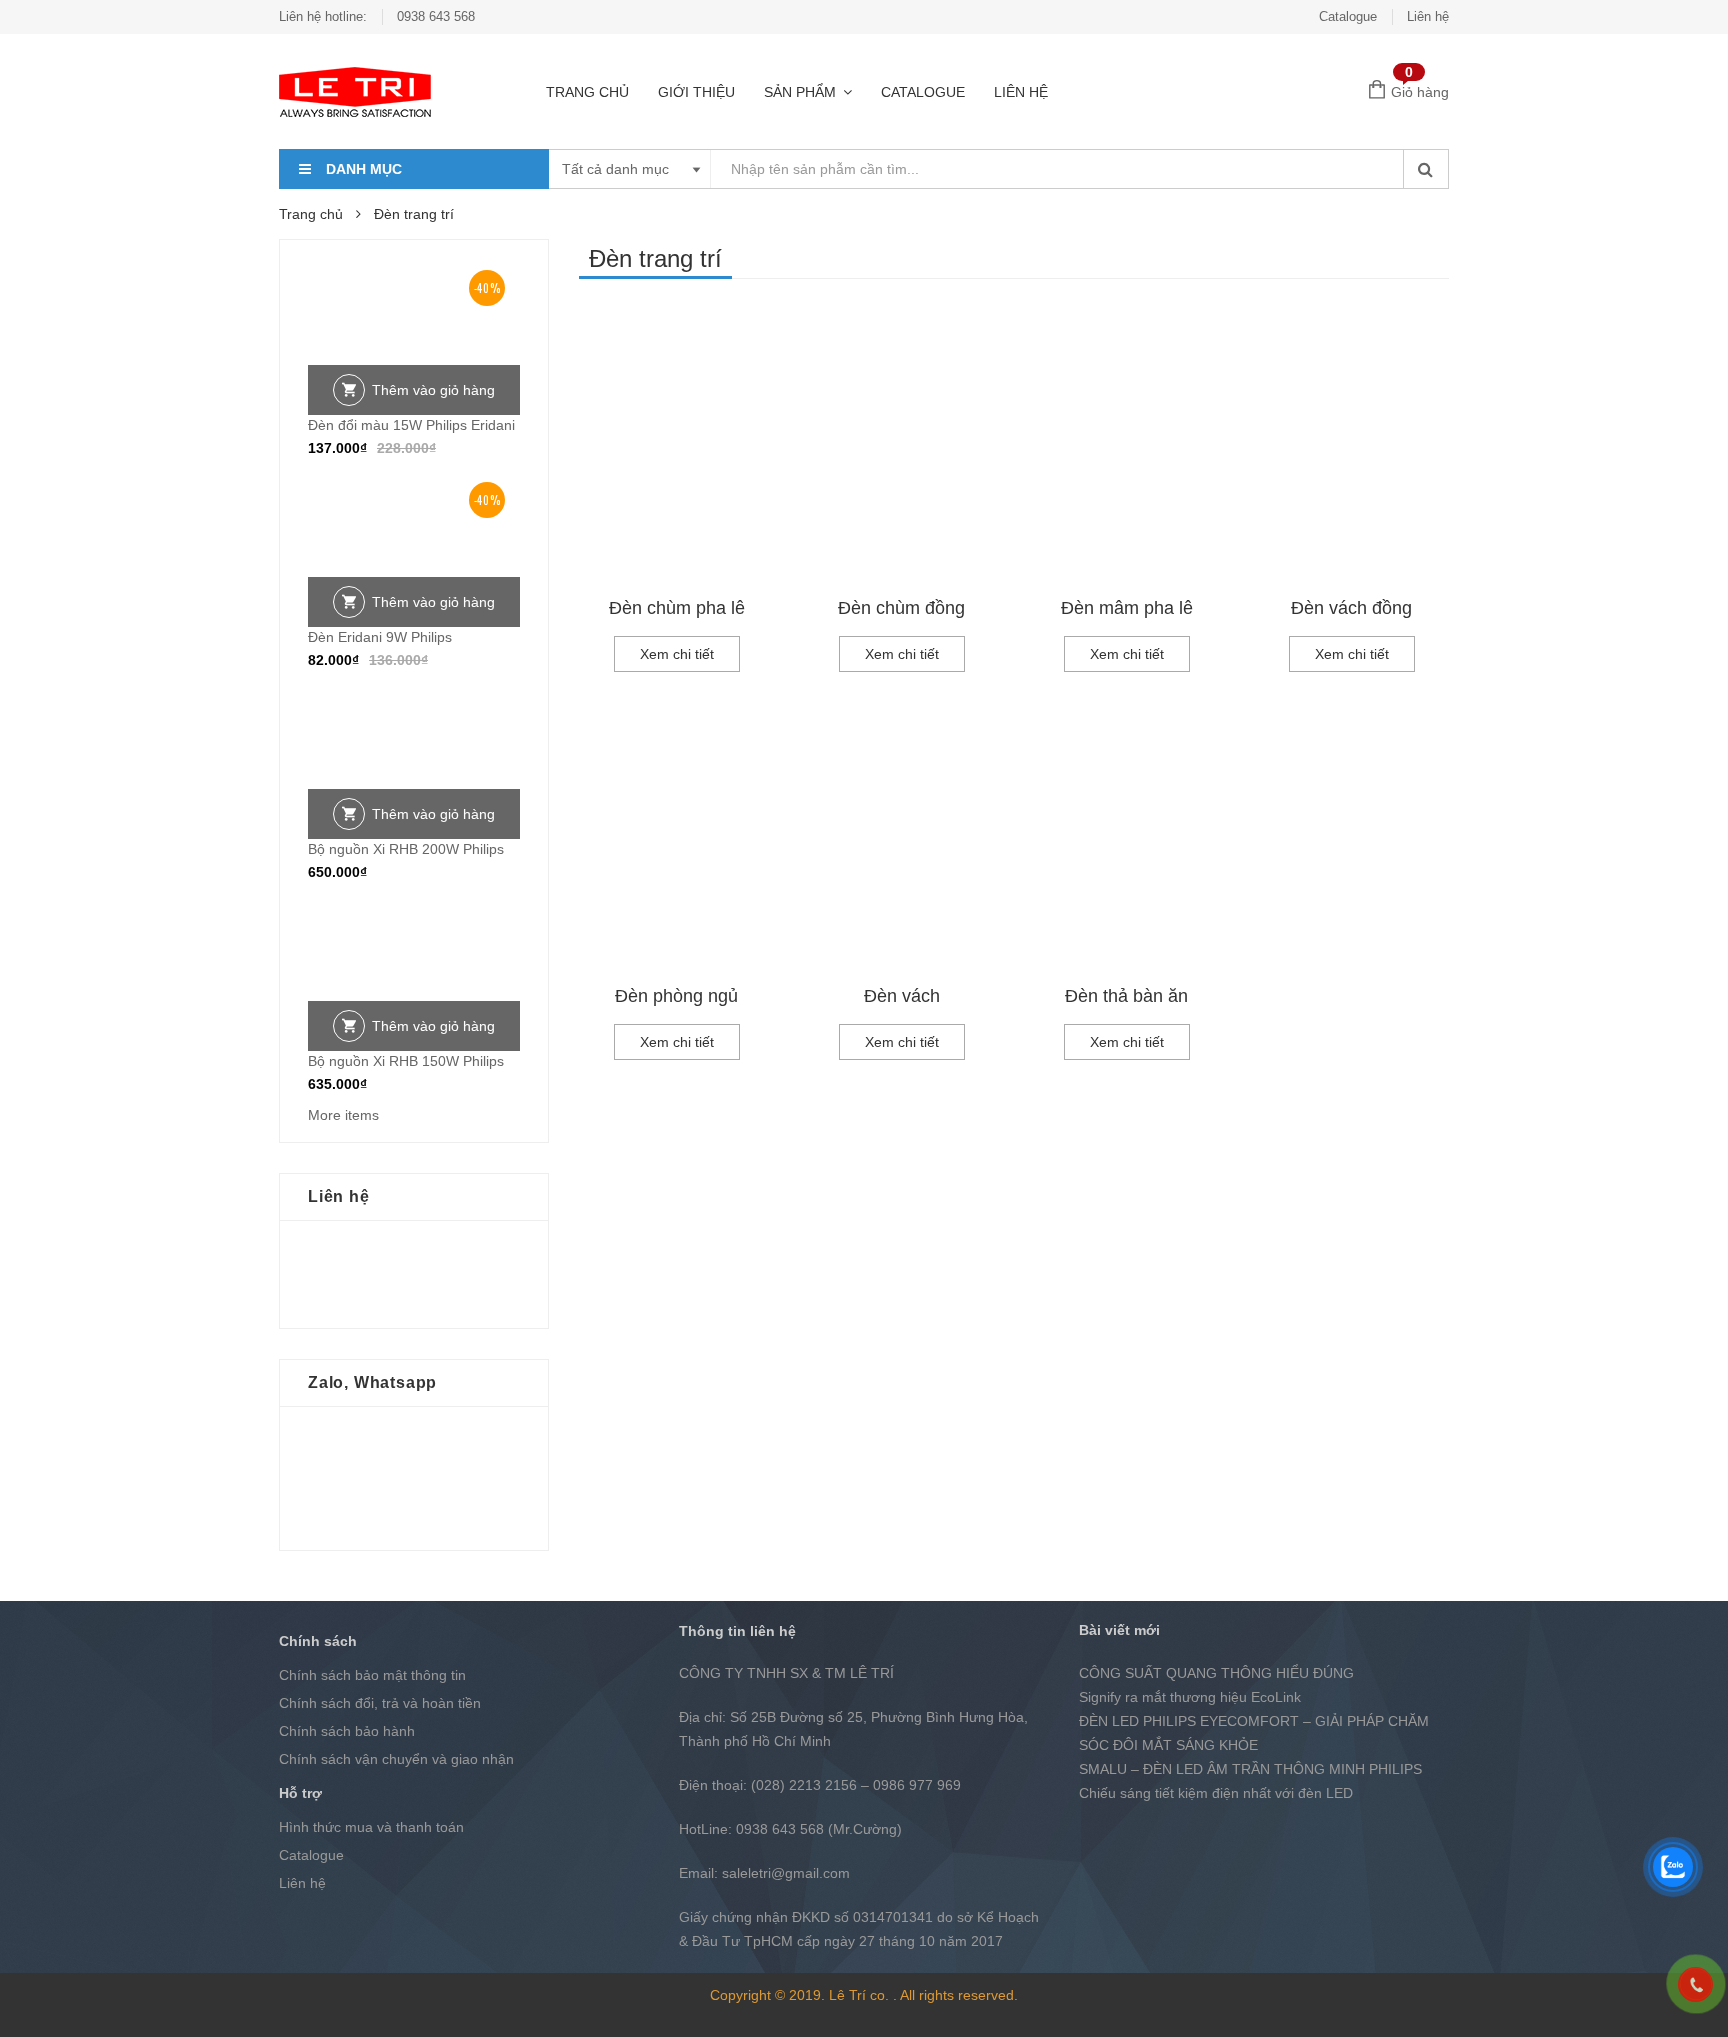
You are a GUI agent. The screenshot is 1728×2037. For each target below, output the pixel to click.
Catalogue (1348, 16)
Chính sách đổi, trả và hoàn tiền (380, 1703)
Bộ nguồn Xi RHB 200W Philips (406, 849)
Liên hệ (1428, 16)
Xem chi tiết (677, 654)
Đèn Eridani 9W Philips (380, 637)
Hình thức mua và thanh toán (371, 1827)
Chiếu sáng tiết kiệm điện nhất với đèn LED (1216, 1793)
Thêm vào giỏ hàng (433, 390)
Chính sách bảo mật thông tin (372, 1675)
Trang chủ (587, 92)
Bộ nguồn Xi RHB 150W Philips (406, 1061)
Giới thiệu (696, 92)
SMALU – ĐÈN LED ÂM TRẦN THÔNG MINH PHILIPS (1250, 1769)
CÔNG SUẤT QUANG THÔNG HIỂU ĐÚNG (1216, 1673)
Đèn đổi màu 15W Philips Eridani (411, 425)
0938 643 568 (436, 16)
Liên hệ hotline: (323, 16)
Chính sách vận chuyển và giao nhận (396, 1759)
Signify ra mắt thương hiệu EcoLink (1190, 1697)
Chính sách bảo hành (347, 1731)
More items (343, 1115)
